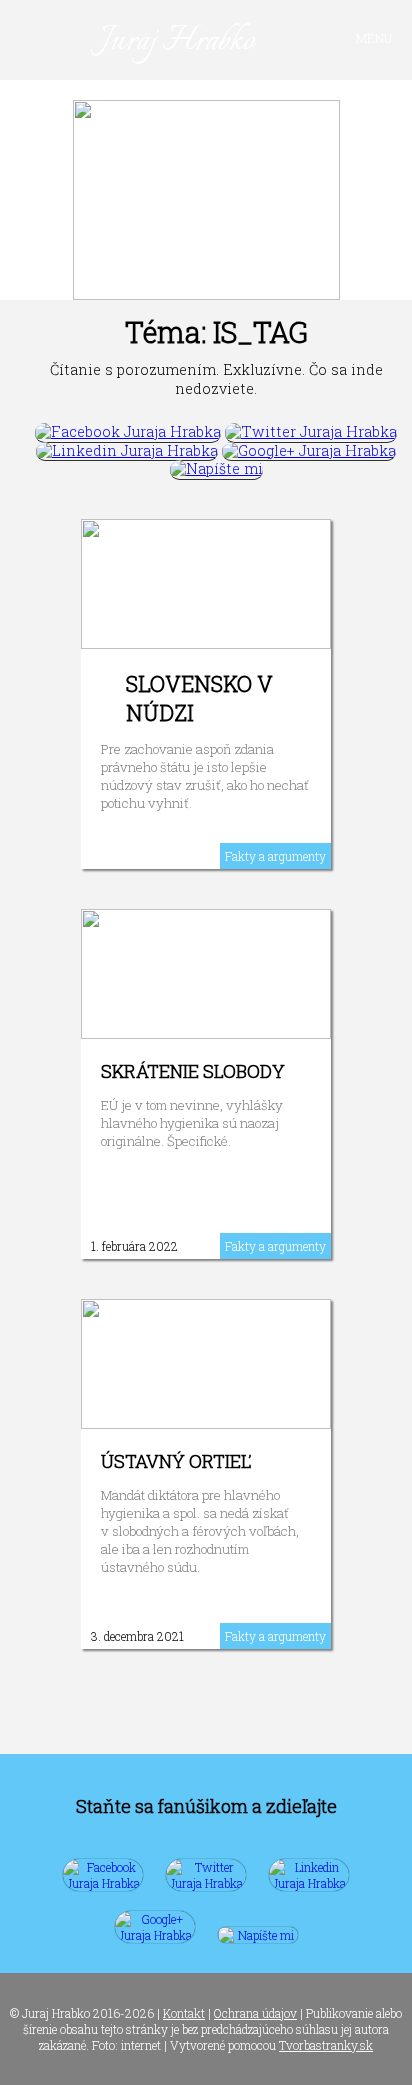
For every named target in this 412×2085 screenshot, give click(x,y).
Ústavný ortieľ (176, 1461)
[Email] (216, 468)
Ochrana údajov (255, 2013)
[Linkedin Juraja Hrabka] (127, 450)
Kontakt (184, 2013)
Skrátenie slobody (193, 1071)
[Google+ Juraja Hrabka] (309, 450)
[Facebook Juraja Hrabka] (128, 431)
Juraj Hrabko (177, 41)
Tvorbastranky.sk (326, 2045)
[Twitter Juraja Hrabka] (311, 431)
